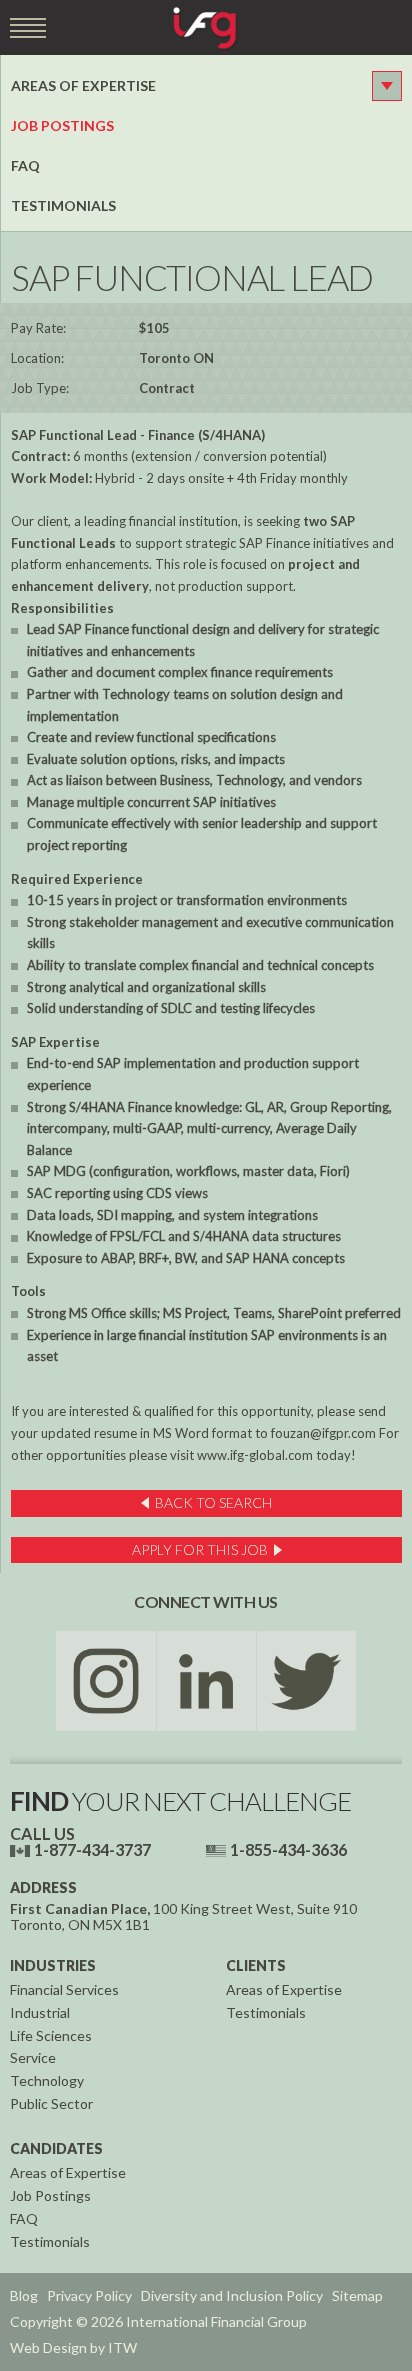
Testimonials (63, 205)
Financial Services (64, 1989)
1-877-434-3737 (92, 1849)
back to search (213, 1502)
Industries (53, 1965)
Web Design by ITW (73, 2347)
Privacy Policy (89, 2295)
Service (33, 2057)
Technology (47, 2080)
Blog (24, 2295)
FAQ (25, 165)
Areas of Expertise (83, 85)
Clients (256, 1965)
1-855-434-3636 (288, 1849)
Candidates (56, 2148)
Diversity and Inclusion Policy (232, 2295)
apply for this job (200, 1549)
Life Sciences (51, 2035)
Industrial (40, 2012)
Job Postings (62, 125)
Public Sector (51, 2103)
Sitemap (357, 2295)
